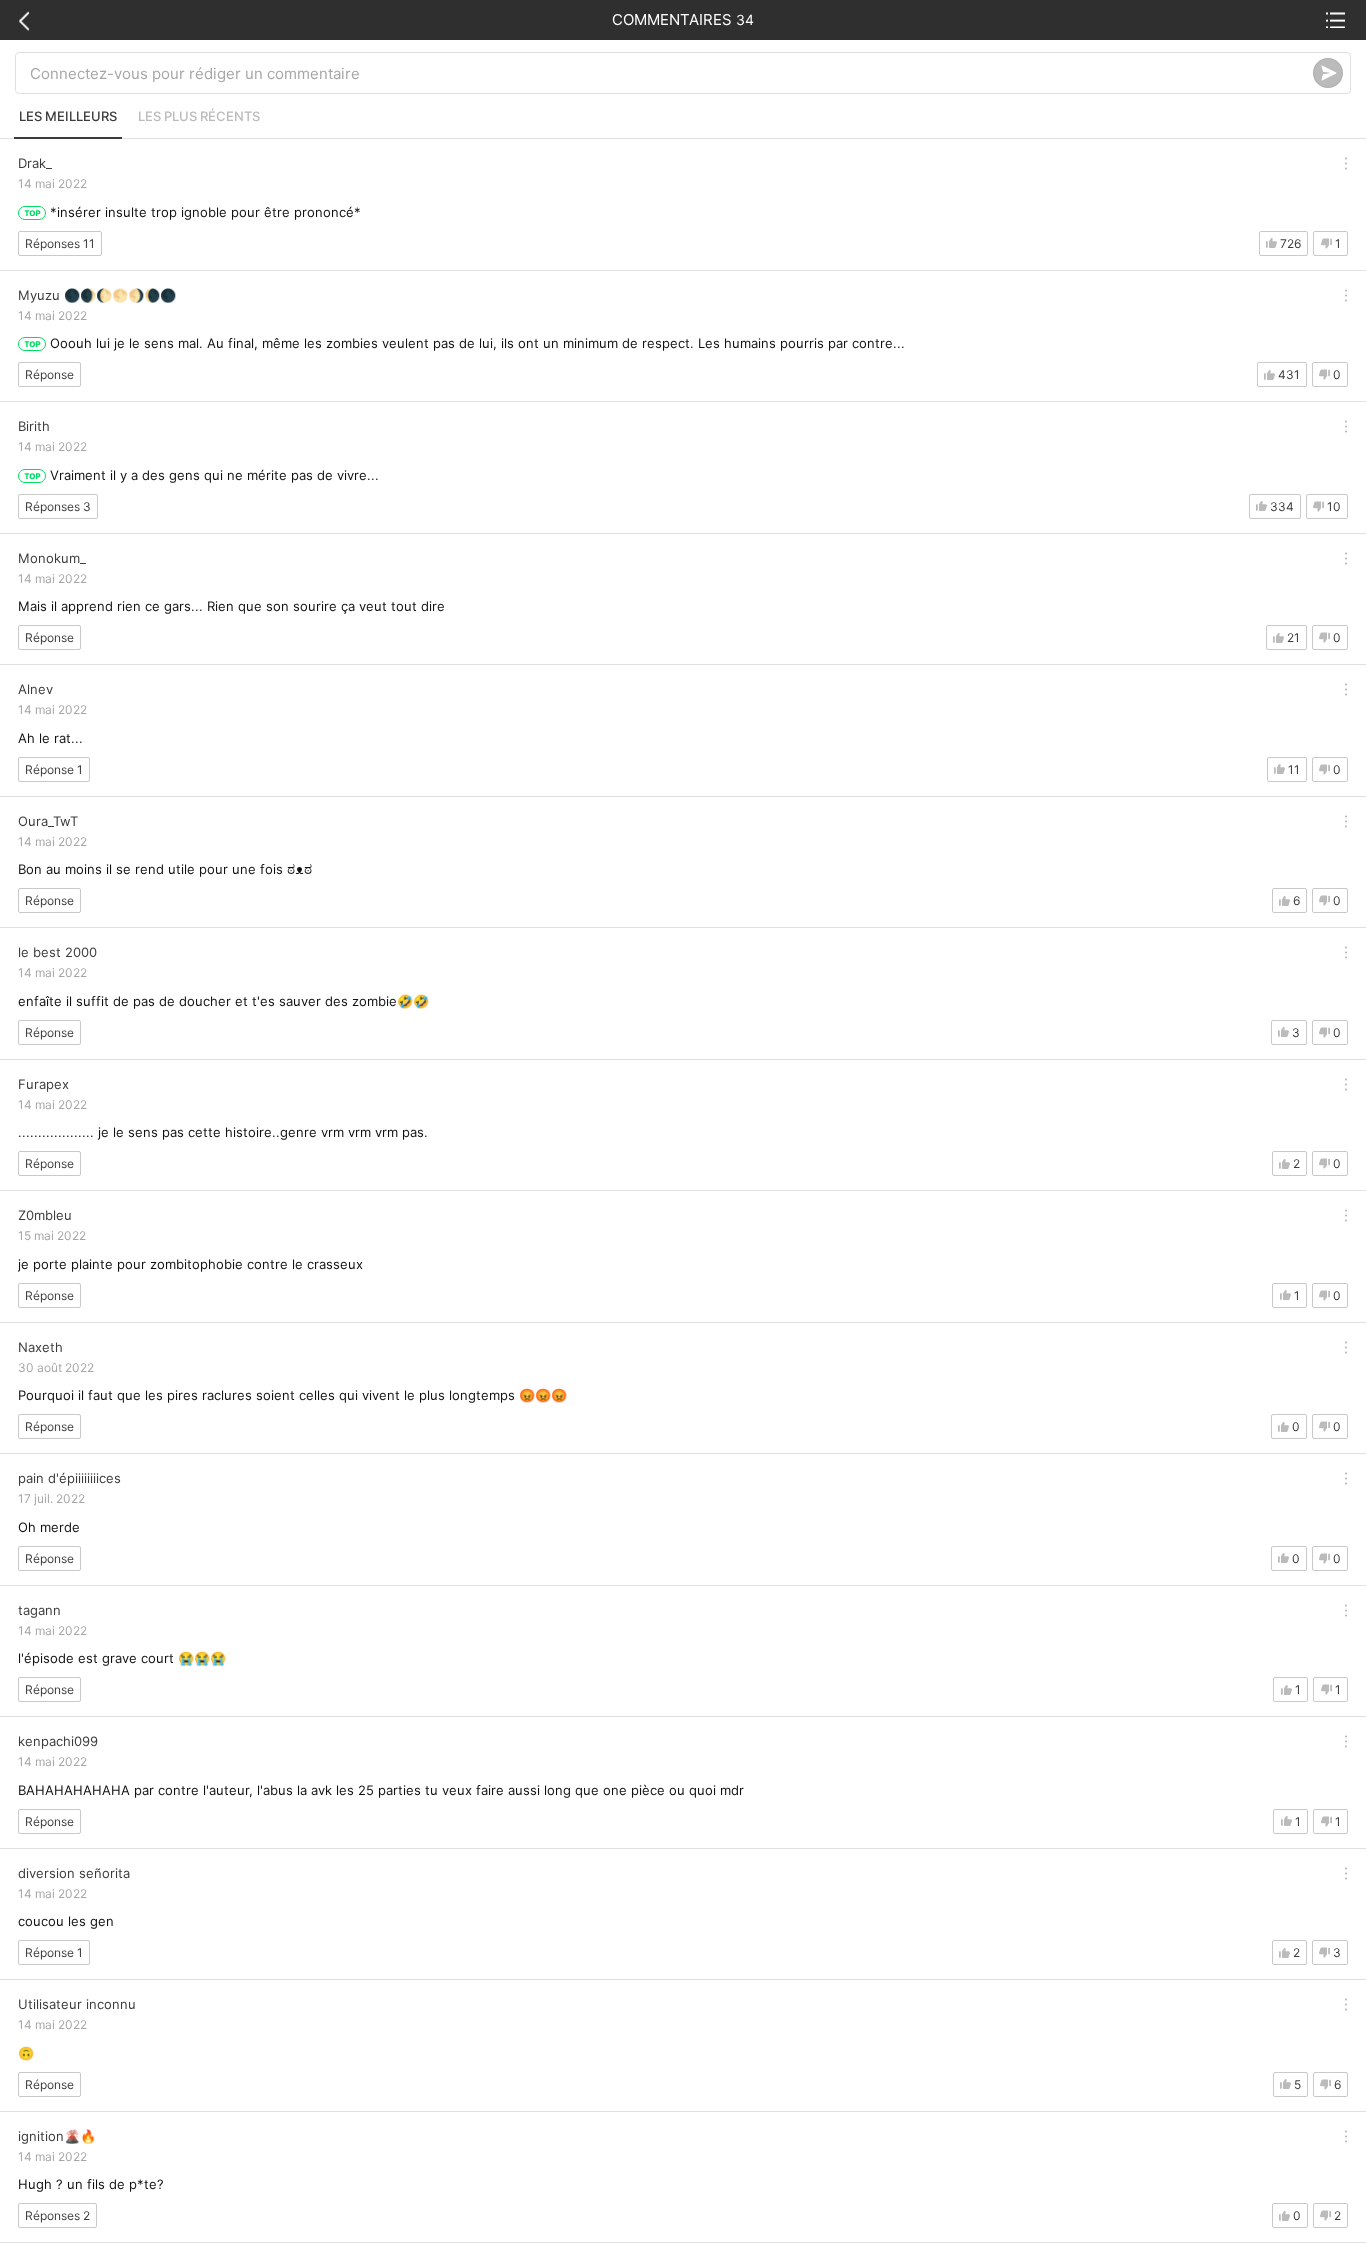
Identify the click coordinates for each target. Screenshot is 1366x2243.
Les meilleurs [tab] (68, 116)
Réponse (49, 374)
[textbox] (671, 73)
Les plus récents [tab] (199, 116)
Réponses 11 (60, 243)
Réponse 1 (54, 769)
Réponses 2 (57, 2215)
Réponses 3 (58, 506)
